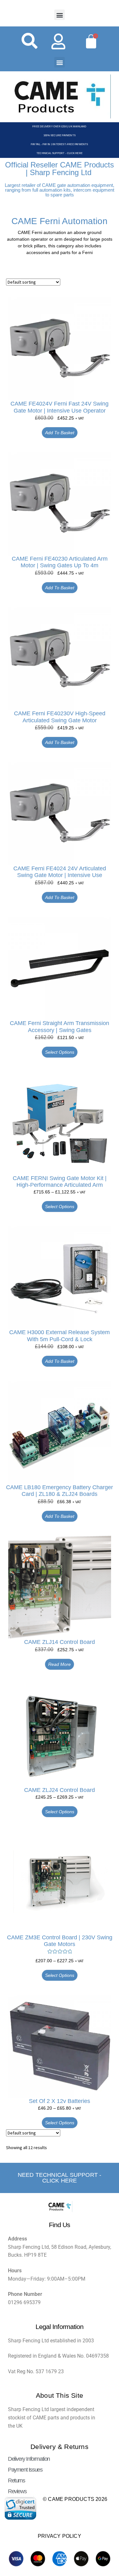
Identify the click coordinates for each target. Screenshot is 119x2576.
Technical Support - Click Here (60, 153)
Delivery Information (29, 2459)
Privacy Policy (60, 2536)
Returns (16, 2480)
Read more (60, 1664)
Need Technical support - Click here (60, 2178)
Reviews (17, 2491)
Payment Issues (25, 2470)
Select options (60, 1052)
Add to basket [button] (60, 433)
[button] (60, 15)
